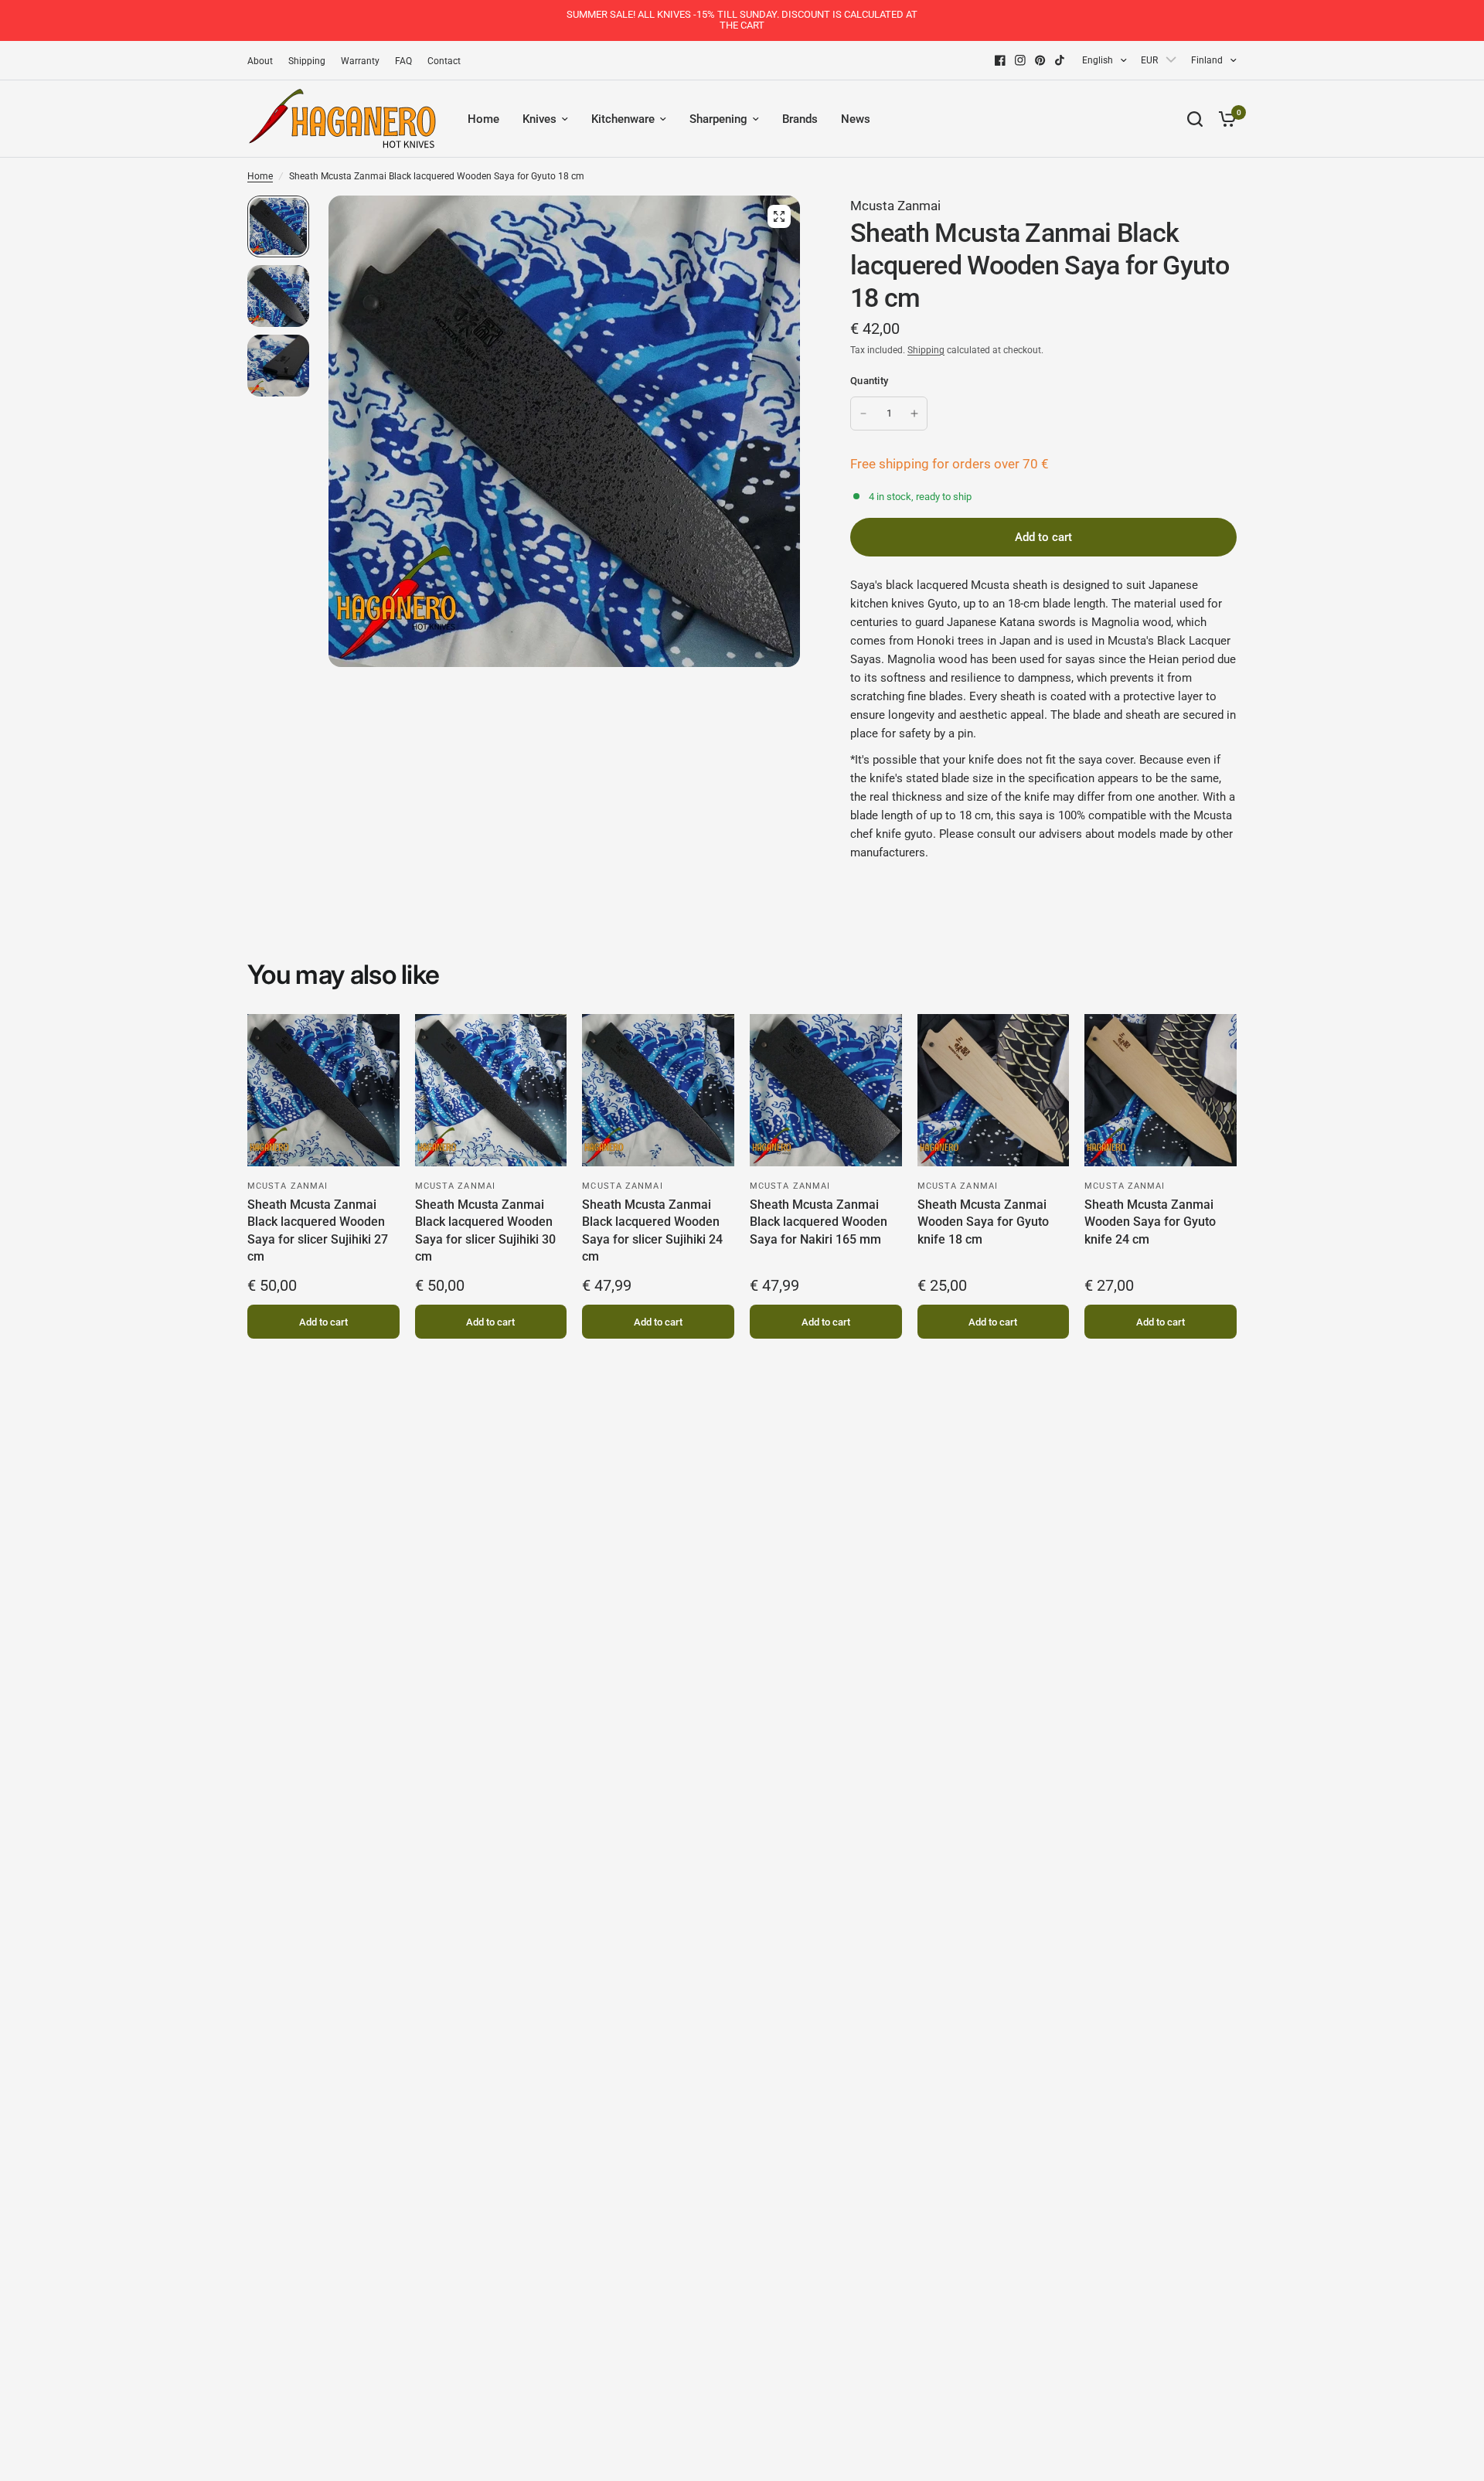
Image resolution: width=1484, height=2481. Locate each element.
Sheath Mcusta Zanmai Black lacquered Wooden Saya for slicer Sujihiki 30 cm (485, 1230)
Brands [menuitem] (800, 119)
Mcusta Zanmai (895, 206)
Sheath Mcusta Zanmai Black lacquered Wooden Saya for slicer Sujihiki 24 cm (652, 1230)
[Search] (1195, 119)
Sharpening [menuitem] (718, 119)
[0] (1224, 119)
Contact (444, 61)
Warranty (360, 61)
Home (260, 176)
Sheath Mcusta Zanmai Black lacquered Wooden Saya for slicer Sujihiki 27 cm (318, 1230)
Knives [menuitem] (539, 119)
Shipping (307, 61)
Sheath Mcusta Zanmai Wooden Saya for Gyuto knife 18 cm (983, 1222)
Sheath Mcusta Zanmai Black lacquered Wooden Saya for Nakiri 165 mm (819, 1222)
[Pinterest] (1040, 60)
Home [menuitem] (483, 119)
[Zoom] (779, 216)
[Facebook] (1000, 60)
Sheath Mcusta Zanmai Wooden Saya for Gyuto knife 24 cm (1150, 1222)
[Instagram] (1020, 60)
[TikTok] (1060, 60)
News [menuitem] (856, 119)
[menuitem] (264, 61)
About (260, 61)
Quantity (869, 381)
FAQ (403, 61)
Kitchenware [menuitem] (623, 119)
